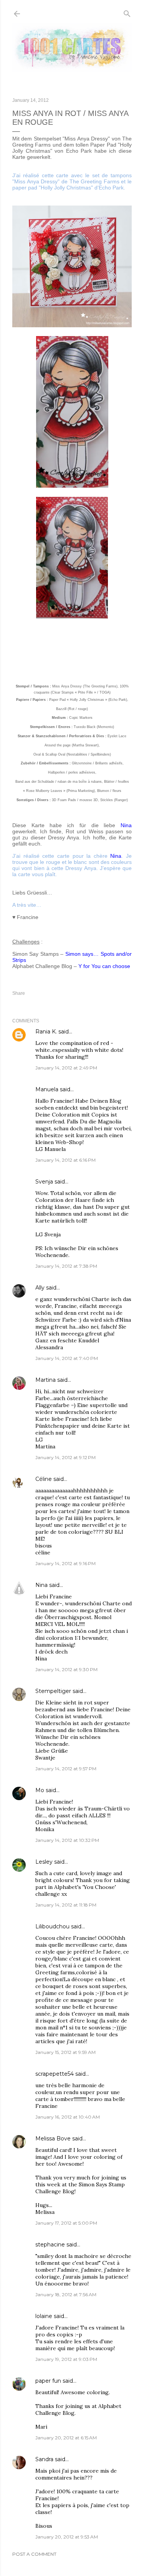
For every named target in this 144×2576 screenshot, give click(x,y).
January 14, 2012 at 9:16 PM (65, 1563)
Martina (46, 1380)
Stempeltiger (53, 1691)
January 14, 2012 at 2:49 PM (66, 1068)
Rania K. (46, 1032)
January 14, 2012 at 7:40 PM (67, 1358)
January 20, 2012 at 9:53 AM (67, 2537)
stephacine (50, 2245)
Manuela (47, 1089)
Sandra (44, 2459)
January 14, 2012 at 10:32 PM (67, 1840)
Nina (41, 1585)
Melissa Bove (54, 2139)
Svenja (44, 1182)
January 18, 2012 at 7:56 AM (66, 2294)
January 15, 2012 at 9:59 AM (65, 2052)
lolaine (44, 2316)
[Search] (127, 12)
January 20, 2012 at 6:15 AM (66, 2438)
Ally (40, 1288)
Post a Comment (34, 2554)
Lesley (44, 1862)
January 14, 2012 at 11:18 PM (66, 1905)
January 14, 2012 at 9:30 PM (66, 1669)
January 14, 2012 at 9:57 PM (66, 1769)
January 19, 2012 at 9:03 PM (66, 2359)
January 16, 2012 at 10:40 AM (68, 2117)
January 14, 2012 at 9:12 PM (65, 1457)
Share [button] (19, 993)
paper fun (48, 2381)
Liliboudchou (52, 1926)
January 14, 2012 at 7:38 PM (66, 1266)
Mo (40, 1790)
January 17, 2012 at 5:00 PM (66, 2223)
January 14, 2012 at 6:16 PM (65, 1160)
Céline (44, 1479)
